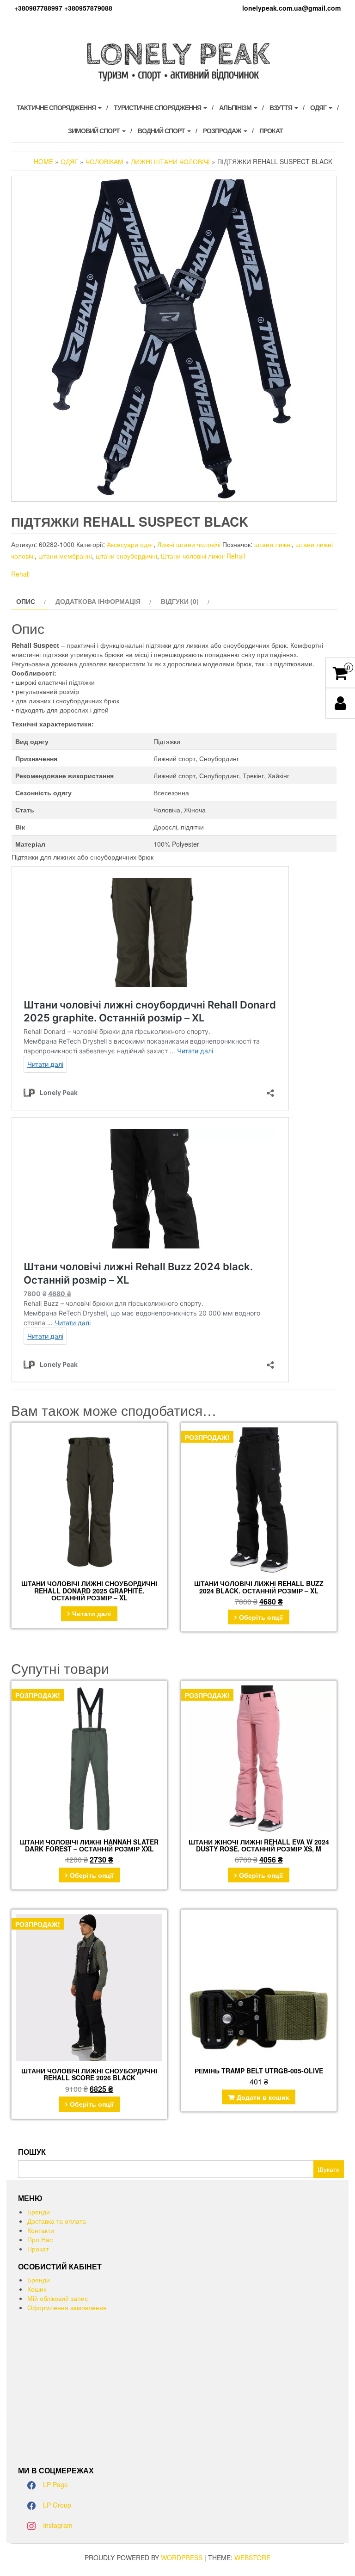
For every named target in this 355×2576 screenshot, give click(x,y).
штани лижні (273, 544)
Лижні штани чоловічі (170, 161)
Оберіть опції (261, 1617)
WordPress (182, 2558)
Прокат (271, 130)
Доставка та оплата (57, 2221)
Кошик (37, 2289)
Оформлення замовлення (67, 2307)
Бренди (39, 2212)
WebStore (252, 2558)
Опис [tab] (26, 601)
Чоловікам (104, 161)
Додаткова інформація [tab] (98, 601)
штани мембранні (65, 556)
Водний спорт (162, 130)
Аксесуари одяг (130, 544)
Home (43, 161)
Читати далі (92, 1613)
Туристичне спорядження (158, 107)
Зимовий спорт (95, 130)
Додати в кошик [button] (263, 2097)
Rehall (20, 574)
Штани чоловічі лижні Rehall (203, 556)
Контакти (41, 2230)
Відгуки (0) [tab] (180, 601)
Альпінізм (236, 107)
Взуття (282, 107)
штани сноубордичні (126, 556)
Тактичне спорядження (57, 107)
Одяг (319, 107)
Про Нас (40, 2239)
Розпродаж (223, 130)
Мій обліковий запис (58, 2298)
